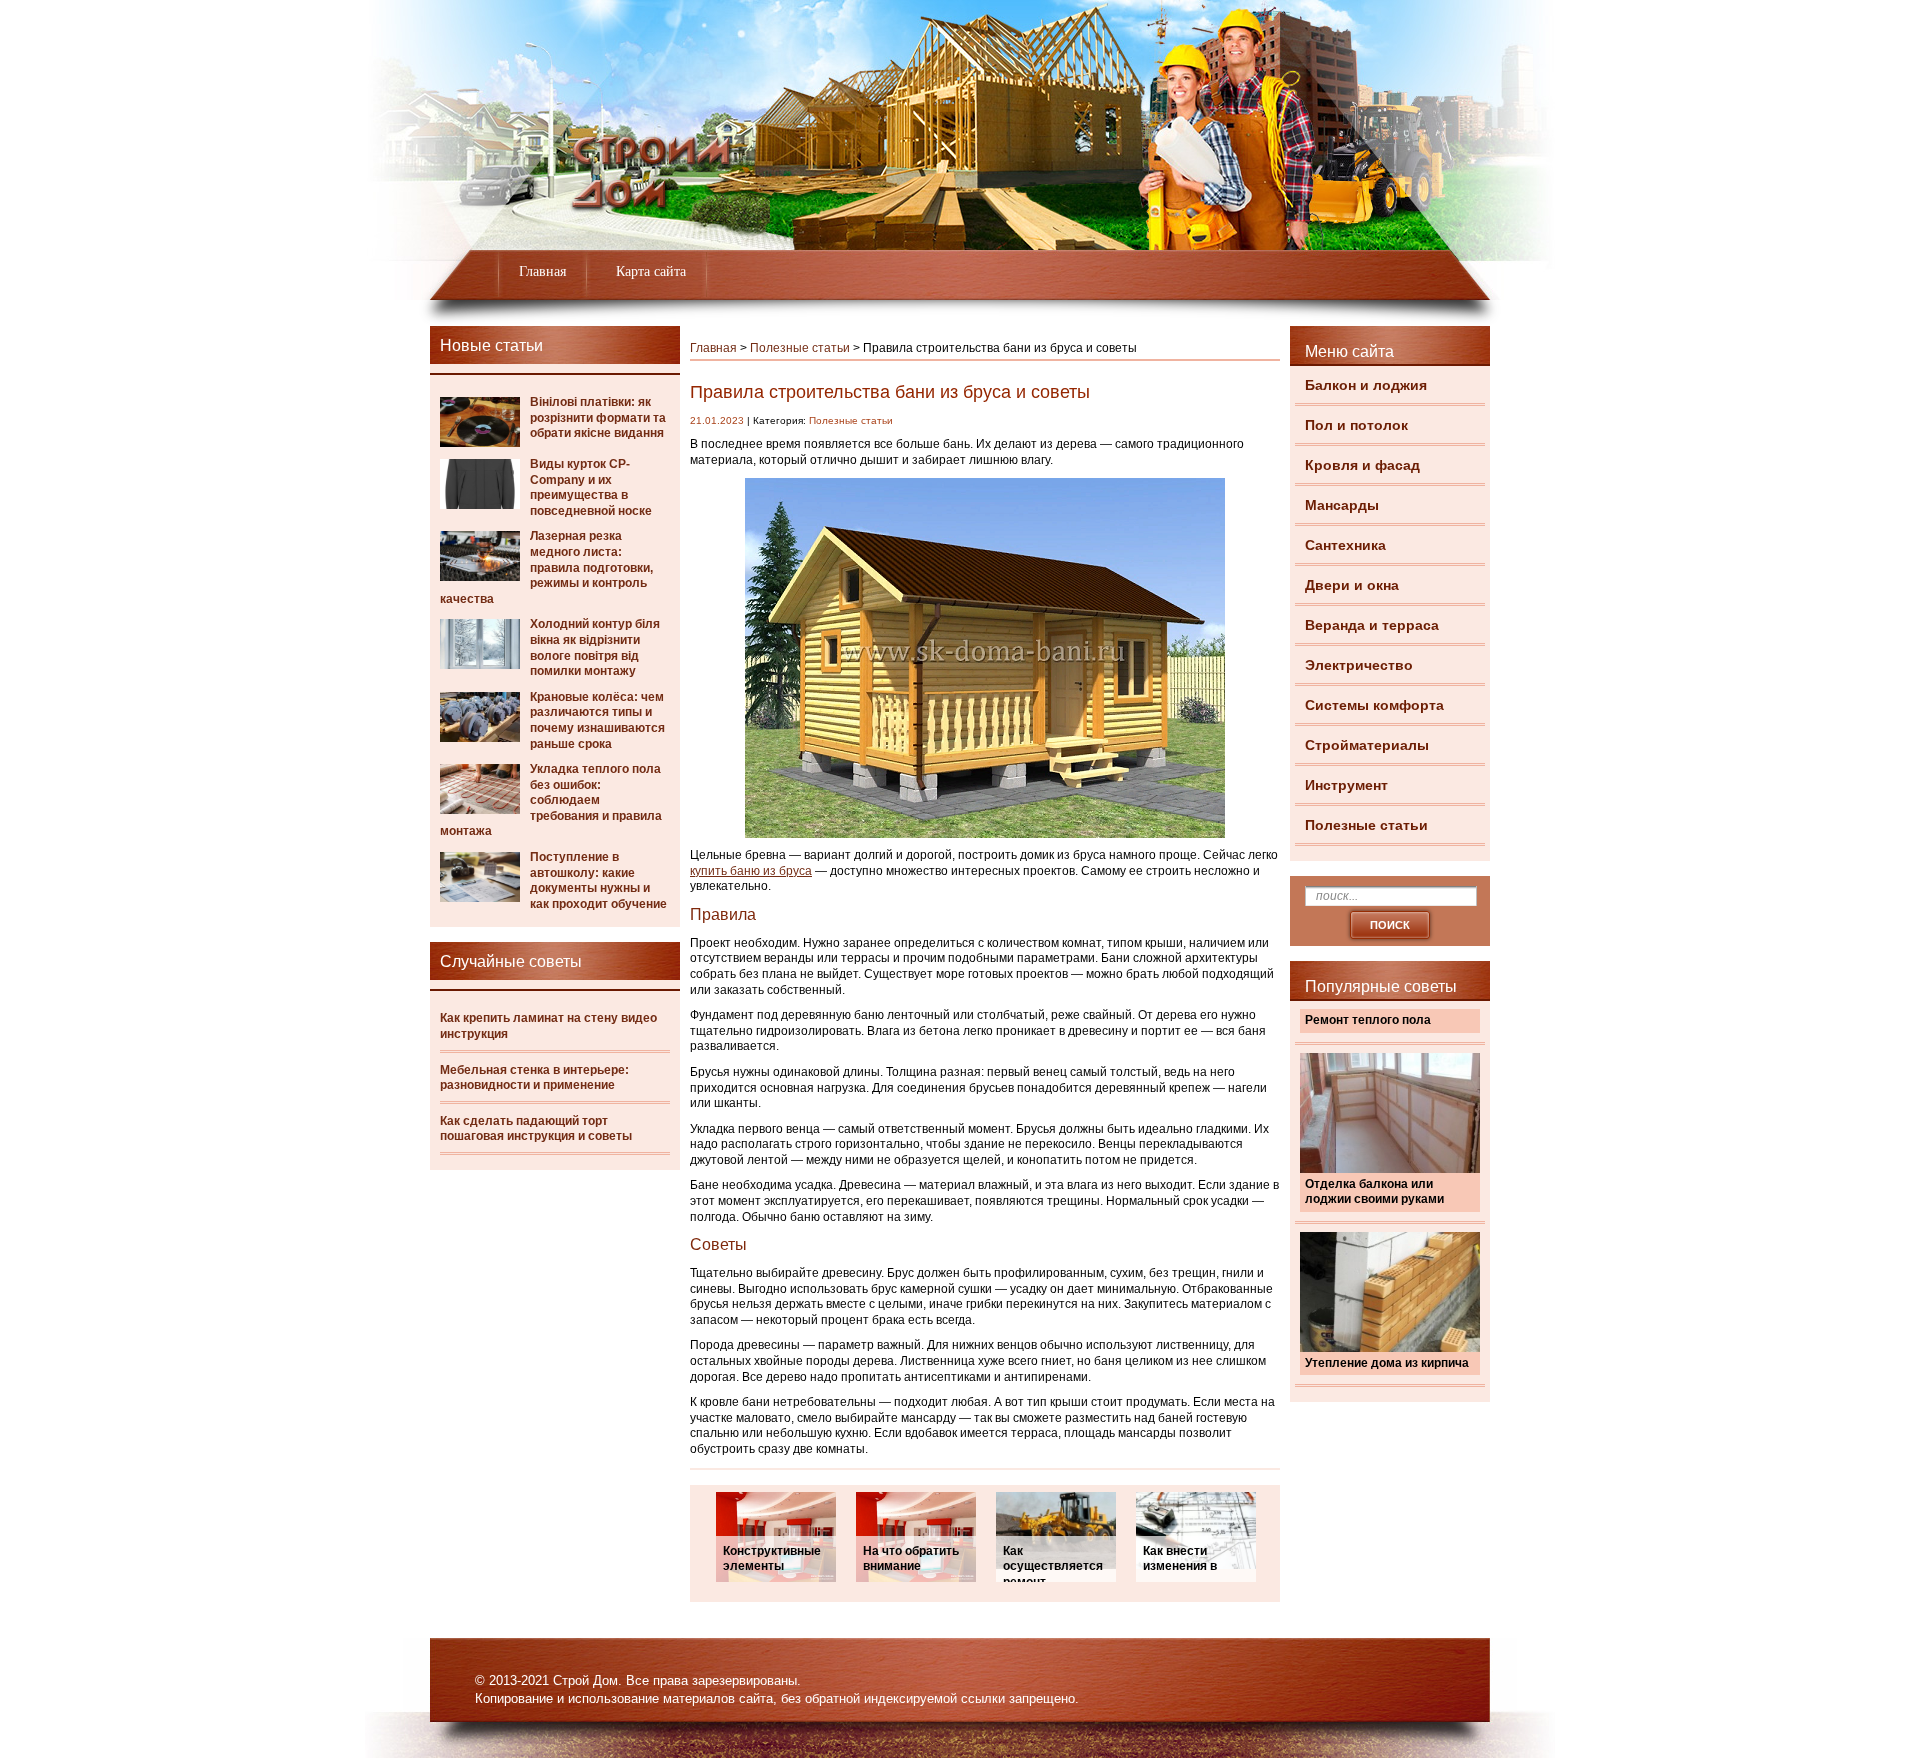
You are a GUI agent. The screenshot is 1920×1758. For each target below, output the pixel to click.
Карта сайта (651, 271)
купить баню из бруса (751, 871)
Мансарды (1342, 505)
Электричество (1359, 665)
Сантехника (1345, 545)
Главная (542, 271)
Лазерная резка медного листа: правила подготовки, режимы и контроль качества (546, 567)
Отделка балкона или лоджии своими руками (1374, 1192)
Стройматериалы (1367, 745)
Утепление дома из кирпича (1387, 1363)
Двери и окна (1352, 585)
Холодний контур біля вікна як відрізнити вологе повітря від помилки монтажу (595, 647)
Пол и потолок (1356, 425)
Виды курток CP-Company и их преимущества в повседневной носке (591, 487)
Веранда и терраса (1372, 625)
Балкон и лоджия (1366, 385)
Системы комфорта (1374, 705)
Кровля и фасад (1362, 465)
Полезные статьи (1366, 825)
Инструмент (1346, 785)
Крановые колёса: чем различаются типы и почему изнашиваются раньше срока (597, 720)
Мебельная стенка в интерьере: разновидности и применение (534, 1078)
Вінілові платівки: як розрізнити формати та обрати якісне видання (598, 417)
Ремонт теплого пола (1368, 1020)
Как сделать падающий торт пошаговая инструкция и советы (536, 1129)
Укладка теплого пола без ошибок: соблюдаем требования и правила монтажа (551, 800)
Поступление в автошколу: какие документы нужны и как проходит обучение (598, 880)
